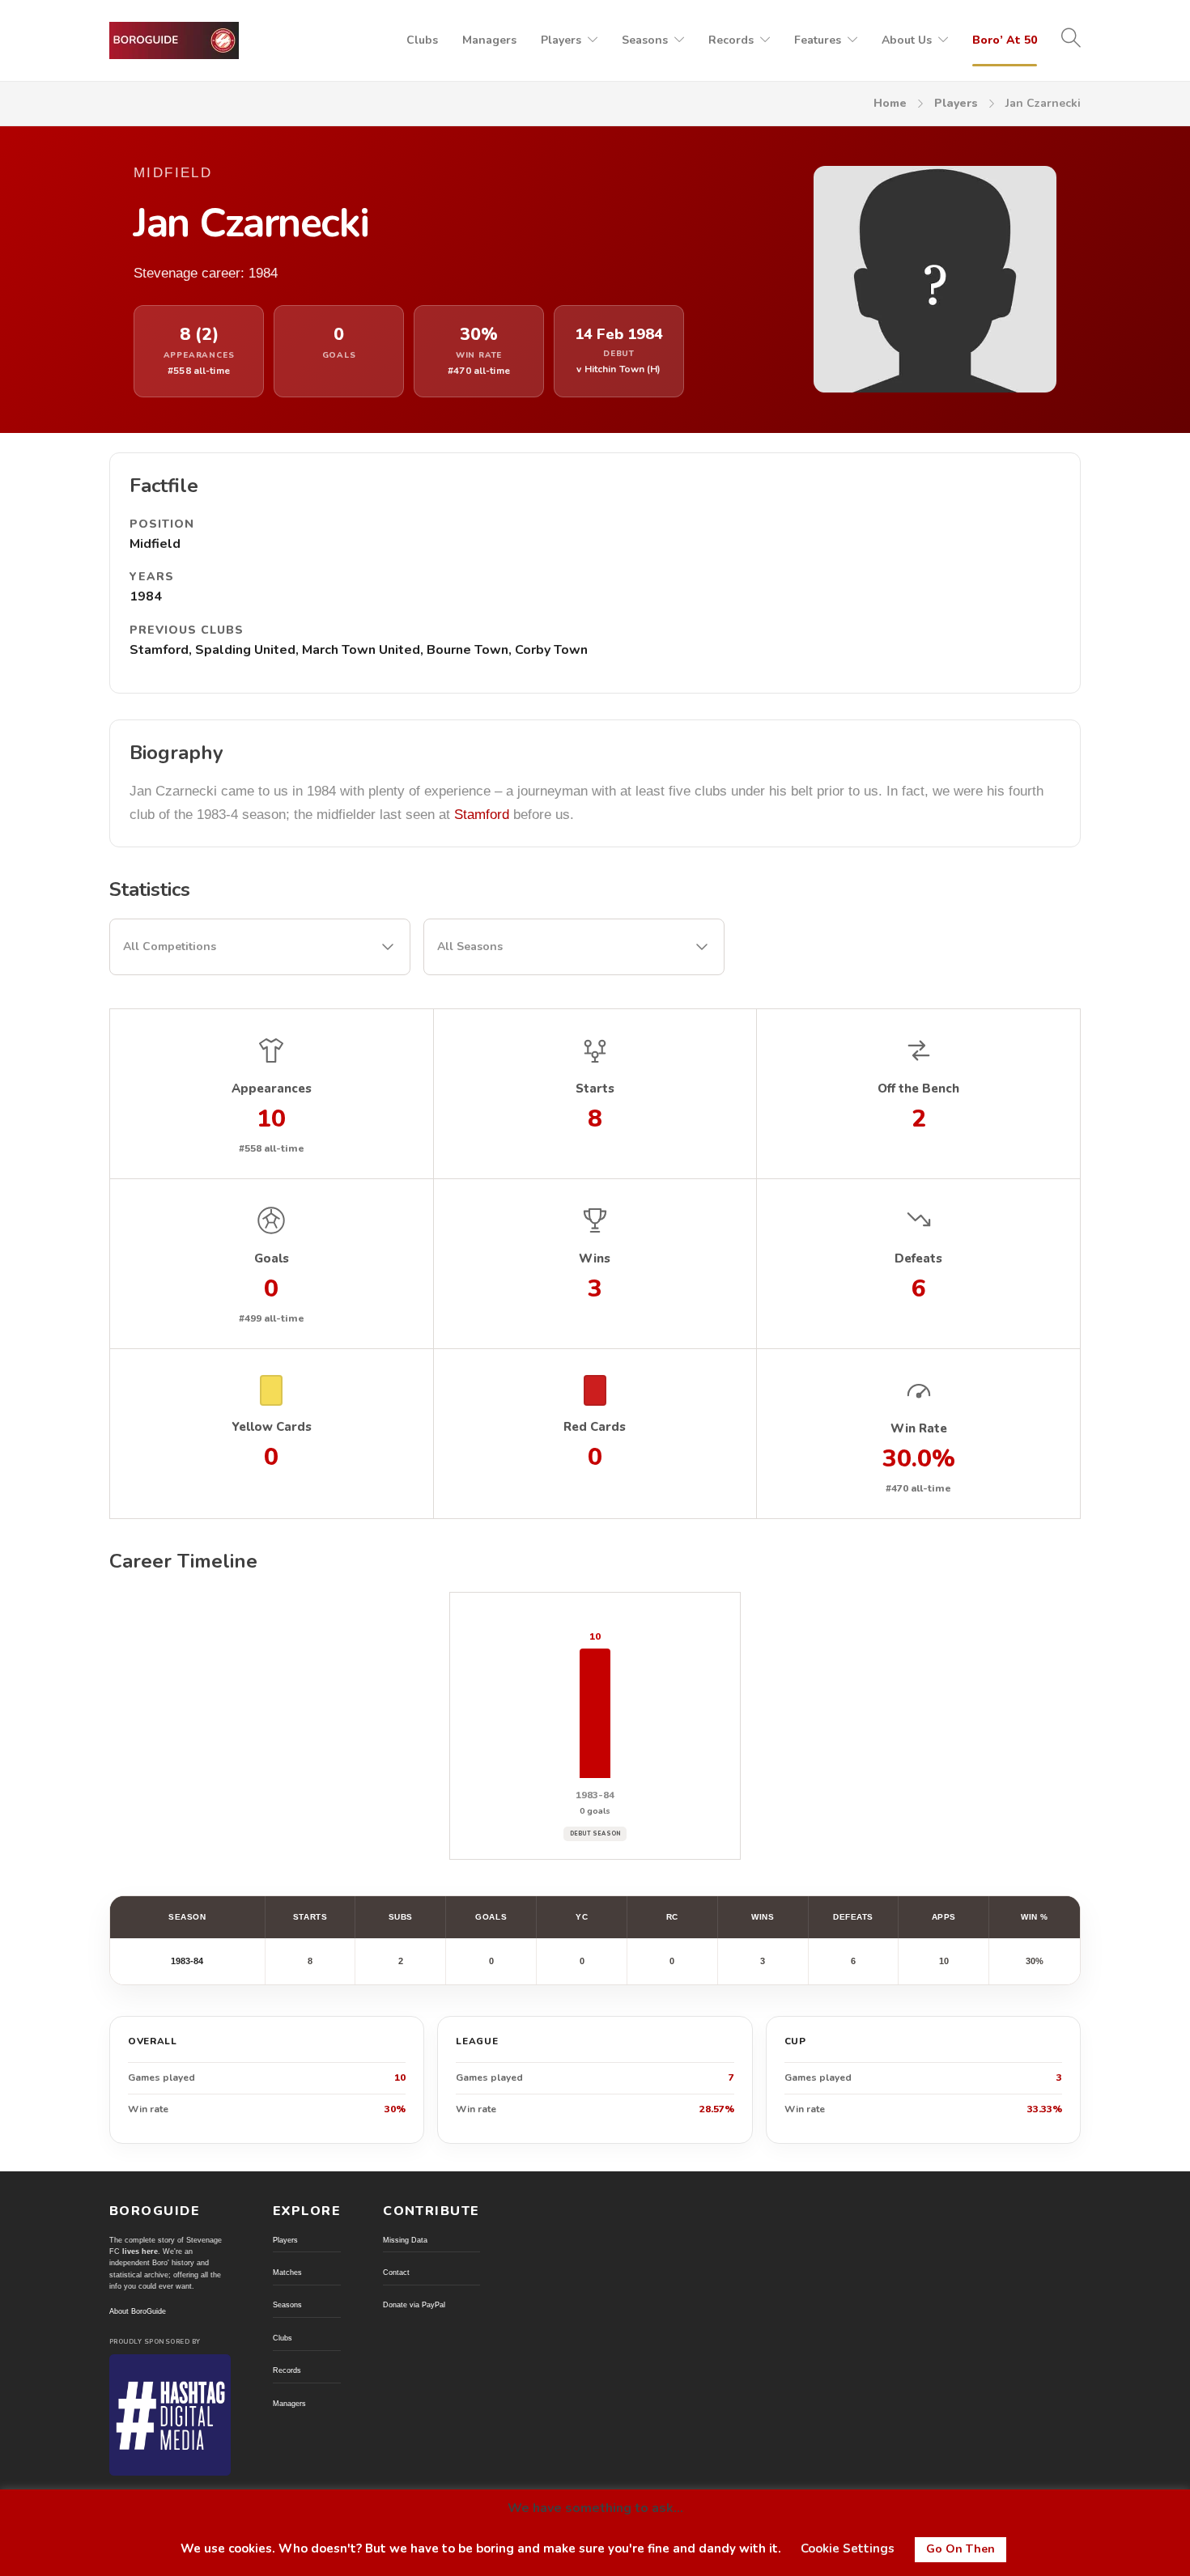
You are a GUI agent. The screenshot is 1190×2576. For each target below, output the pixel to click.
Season (187, 1917)
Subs (401, 1917)
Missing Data (405, 2240)
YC (582, 1917)
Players (561, 40)
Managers (489, 40)
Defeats (853, 1917)
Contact (396, 2273)
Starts (310, 1917)
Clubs (422, 40)
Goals (491, 1917)
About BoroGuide (138, 2311)
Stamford (482, 815)
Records (731, 40)
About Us (907, 40)
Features (818, 40)
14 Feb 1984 (619, 335)
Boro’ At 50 (1005, 40)
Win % (1035, 1917)
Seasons (645, 40)
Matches (287, 2273)
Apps (944, 1917)
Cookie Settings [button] (848, 2548)
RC (672, 1917)
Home (890, 103)
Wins (763, 1917)
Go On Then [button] (960, 2549)
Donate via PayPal (414, 2305)
